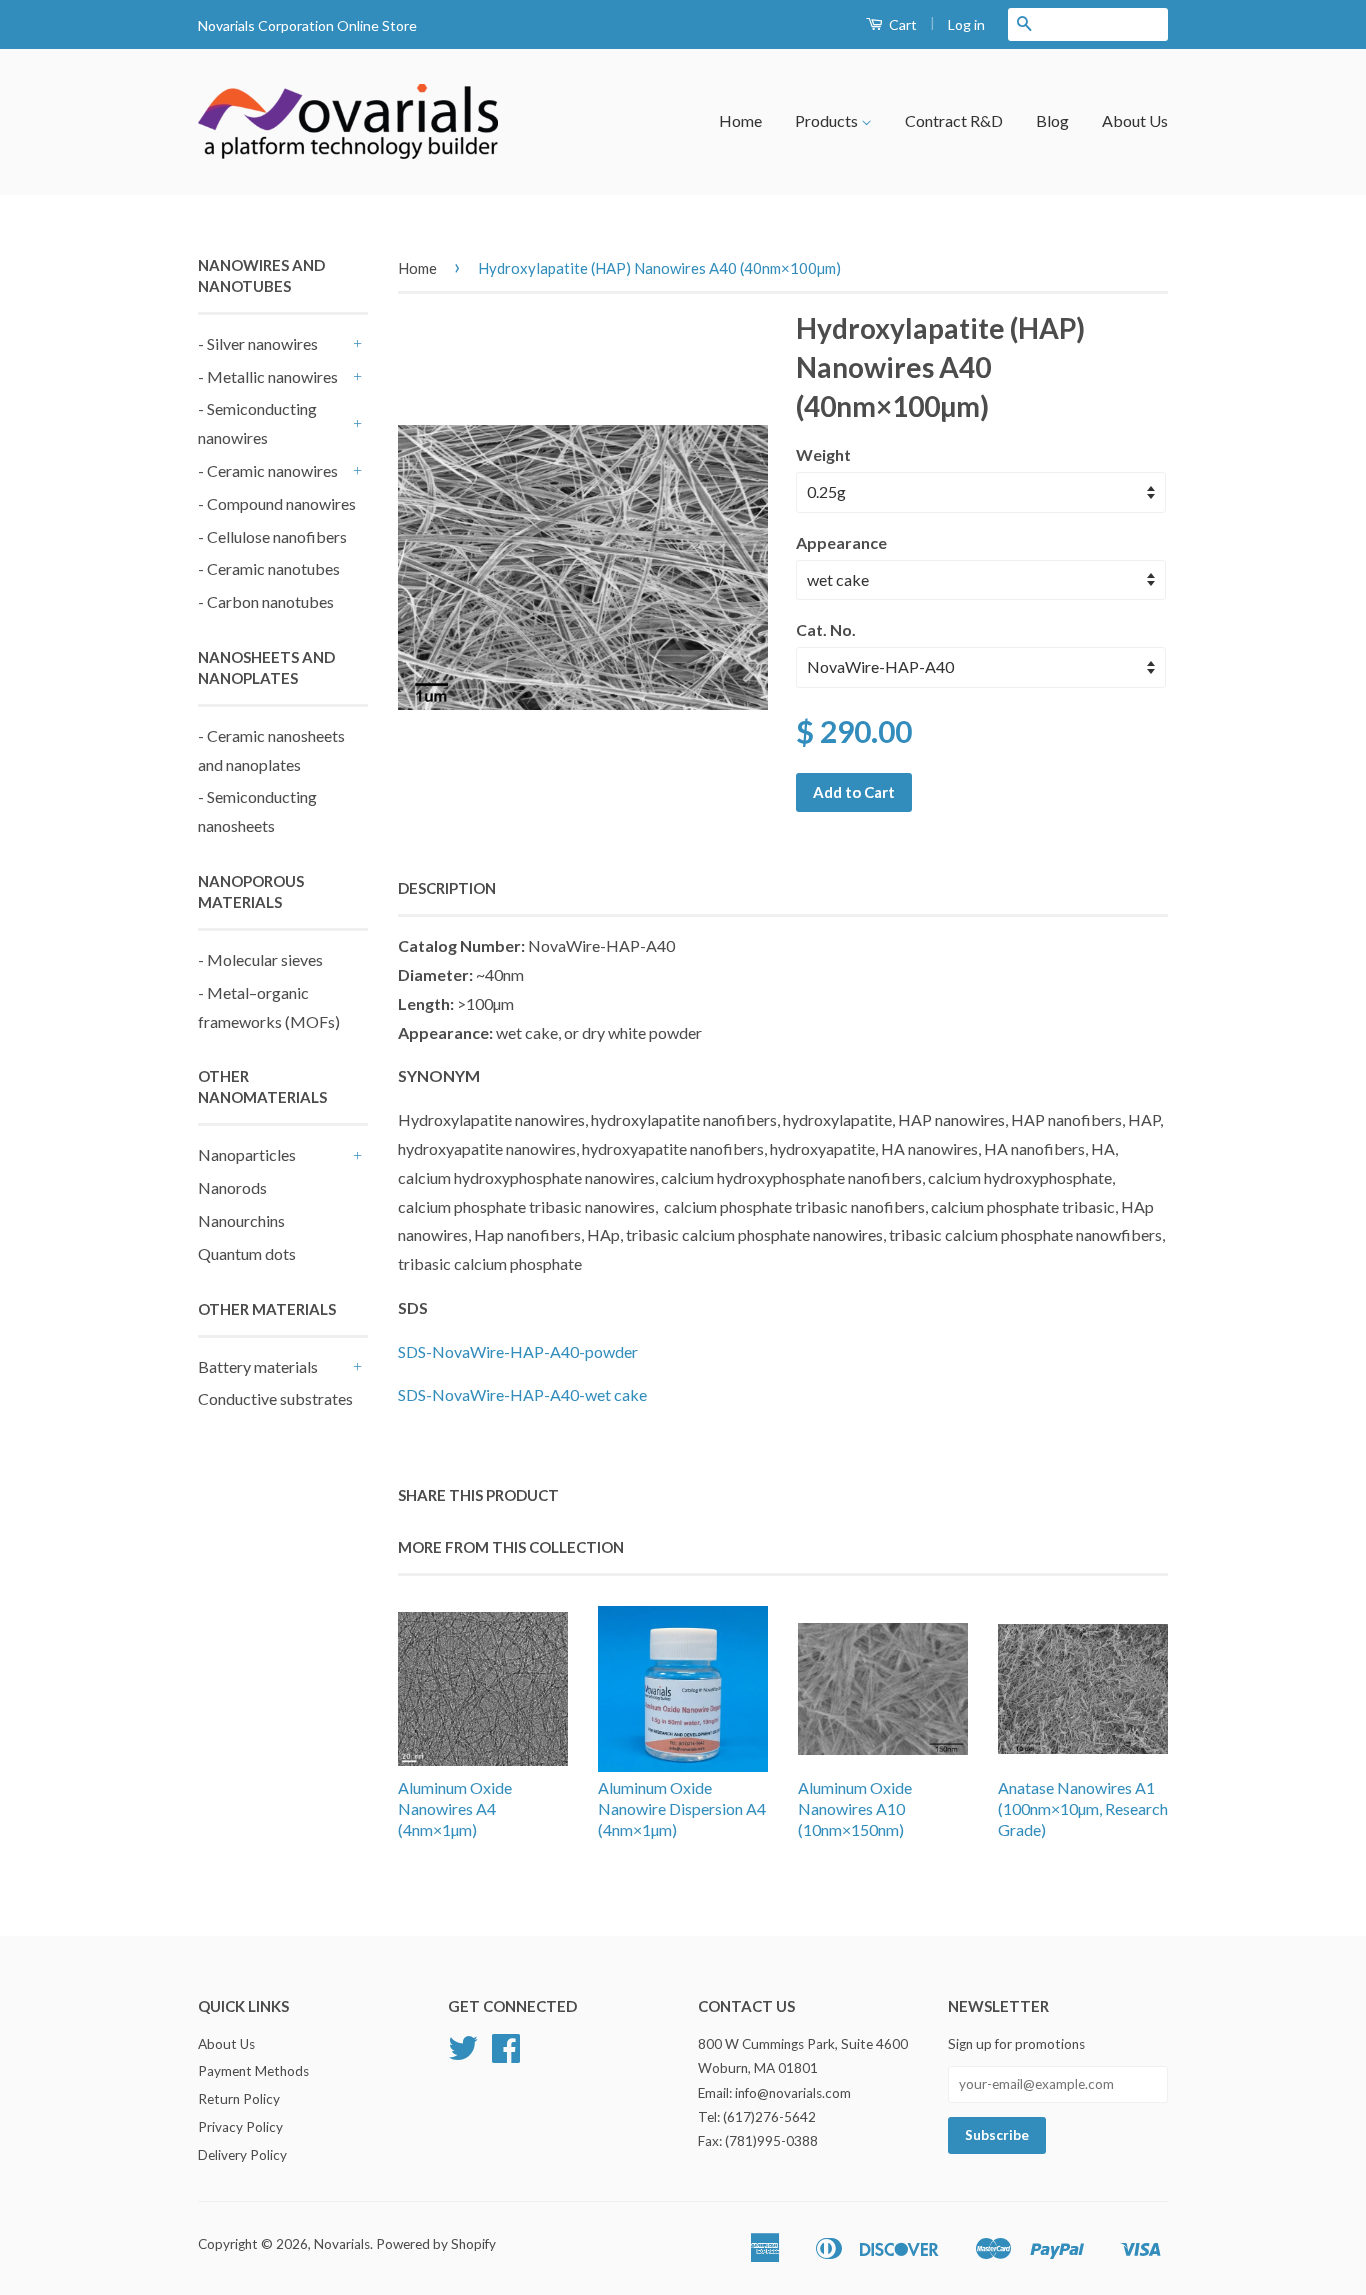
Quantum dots (247, 1253)
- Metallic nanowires (268, 376)
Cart (901, 24)
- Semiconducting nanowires (257, 423)
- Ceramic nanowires (268, 470)
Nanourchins (241, 1220)
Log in (966, 24)
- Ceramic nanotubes (269, 568)
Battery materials (258, 1366)
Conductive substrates (275, 1398)
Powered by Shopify (436, 2244)
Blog (1052, 120)
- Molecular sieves (260, 959)
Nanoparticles (247, 1154)
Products (828, 120)
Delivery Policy (242, 2155)
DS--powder (522, 1351)
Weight (823, 454)
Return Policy (239, 2099)
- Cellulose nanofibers (272, 536)
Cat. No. (826, 629)
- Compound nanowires (277, 503)
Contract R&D (954, 120)
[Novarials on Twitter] (463, 2055)
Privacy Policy (240, 2127)
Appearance (841, 542)
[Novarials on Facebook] (506, 2055)
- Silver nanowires (258, 343)
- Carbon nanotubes (266, 601)
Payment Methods (253, 2071)
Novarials (342, 2244)
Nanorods (232, 1187)
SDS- (522, 1394)
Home (740, 120)
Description (447, 888)
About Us (1135, 120)
